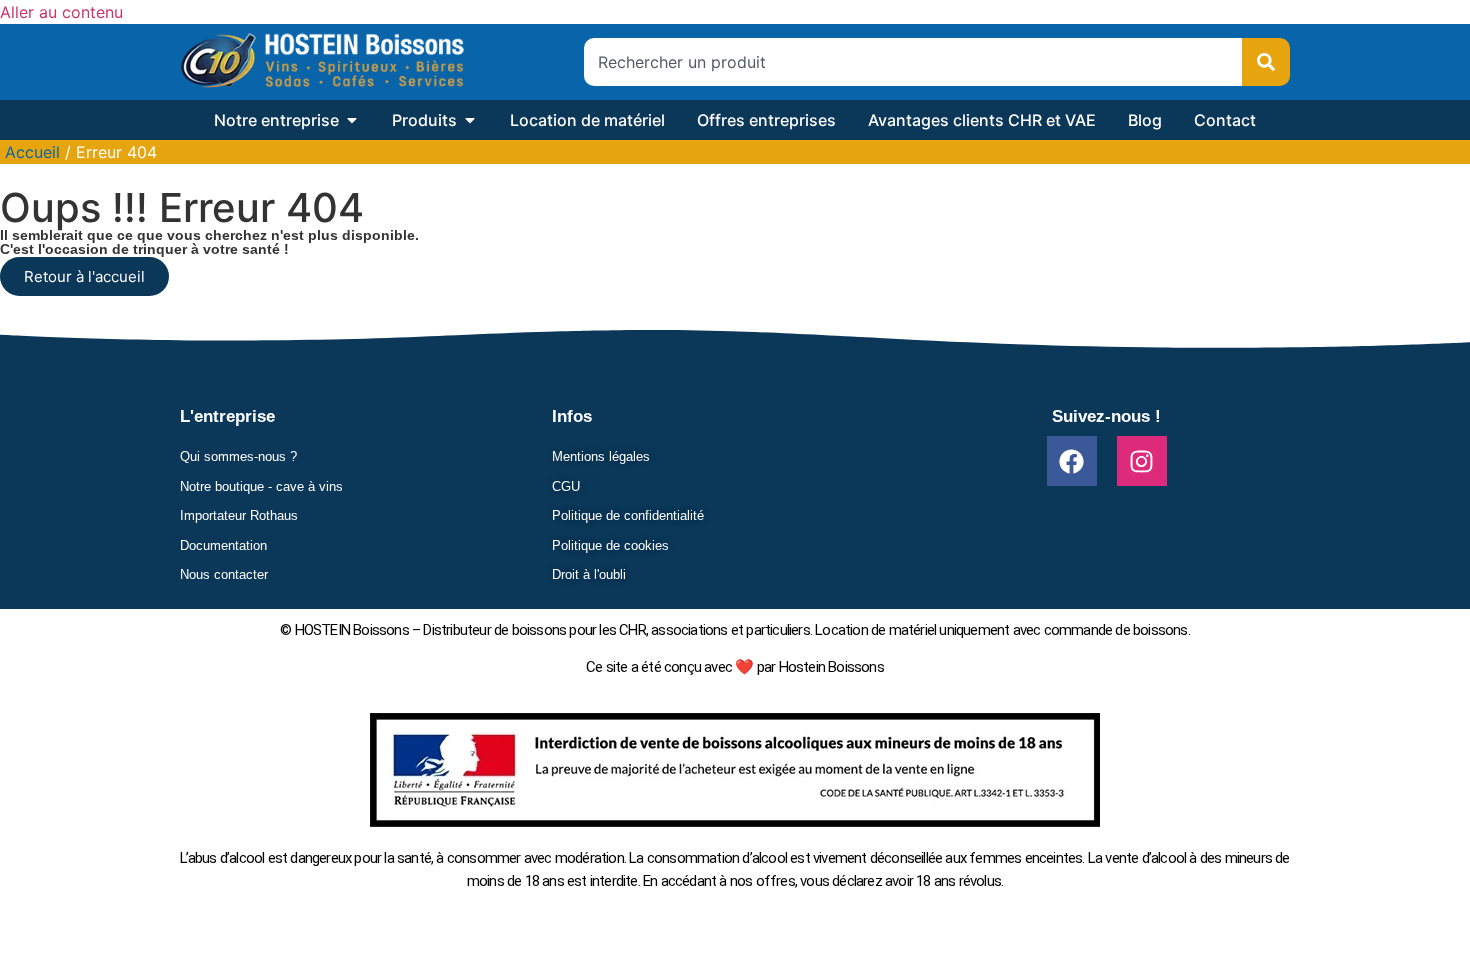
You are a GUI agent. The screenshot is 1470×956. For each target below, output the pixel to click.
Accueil (32, 152)
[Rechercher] (1266, 62)
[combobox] (913, 62)
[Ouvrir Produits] (470, 120)
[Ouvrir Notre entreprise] (352, 120)
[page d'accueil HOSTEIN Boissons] (322, 62)
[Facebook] (1072, 461)
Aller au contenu (61, 12)
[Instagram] (1142, 461)
